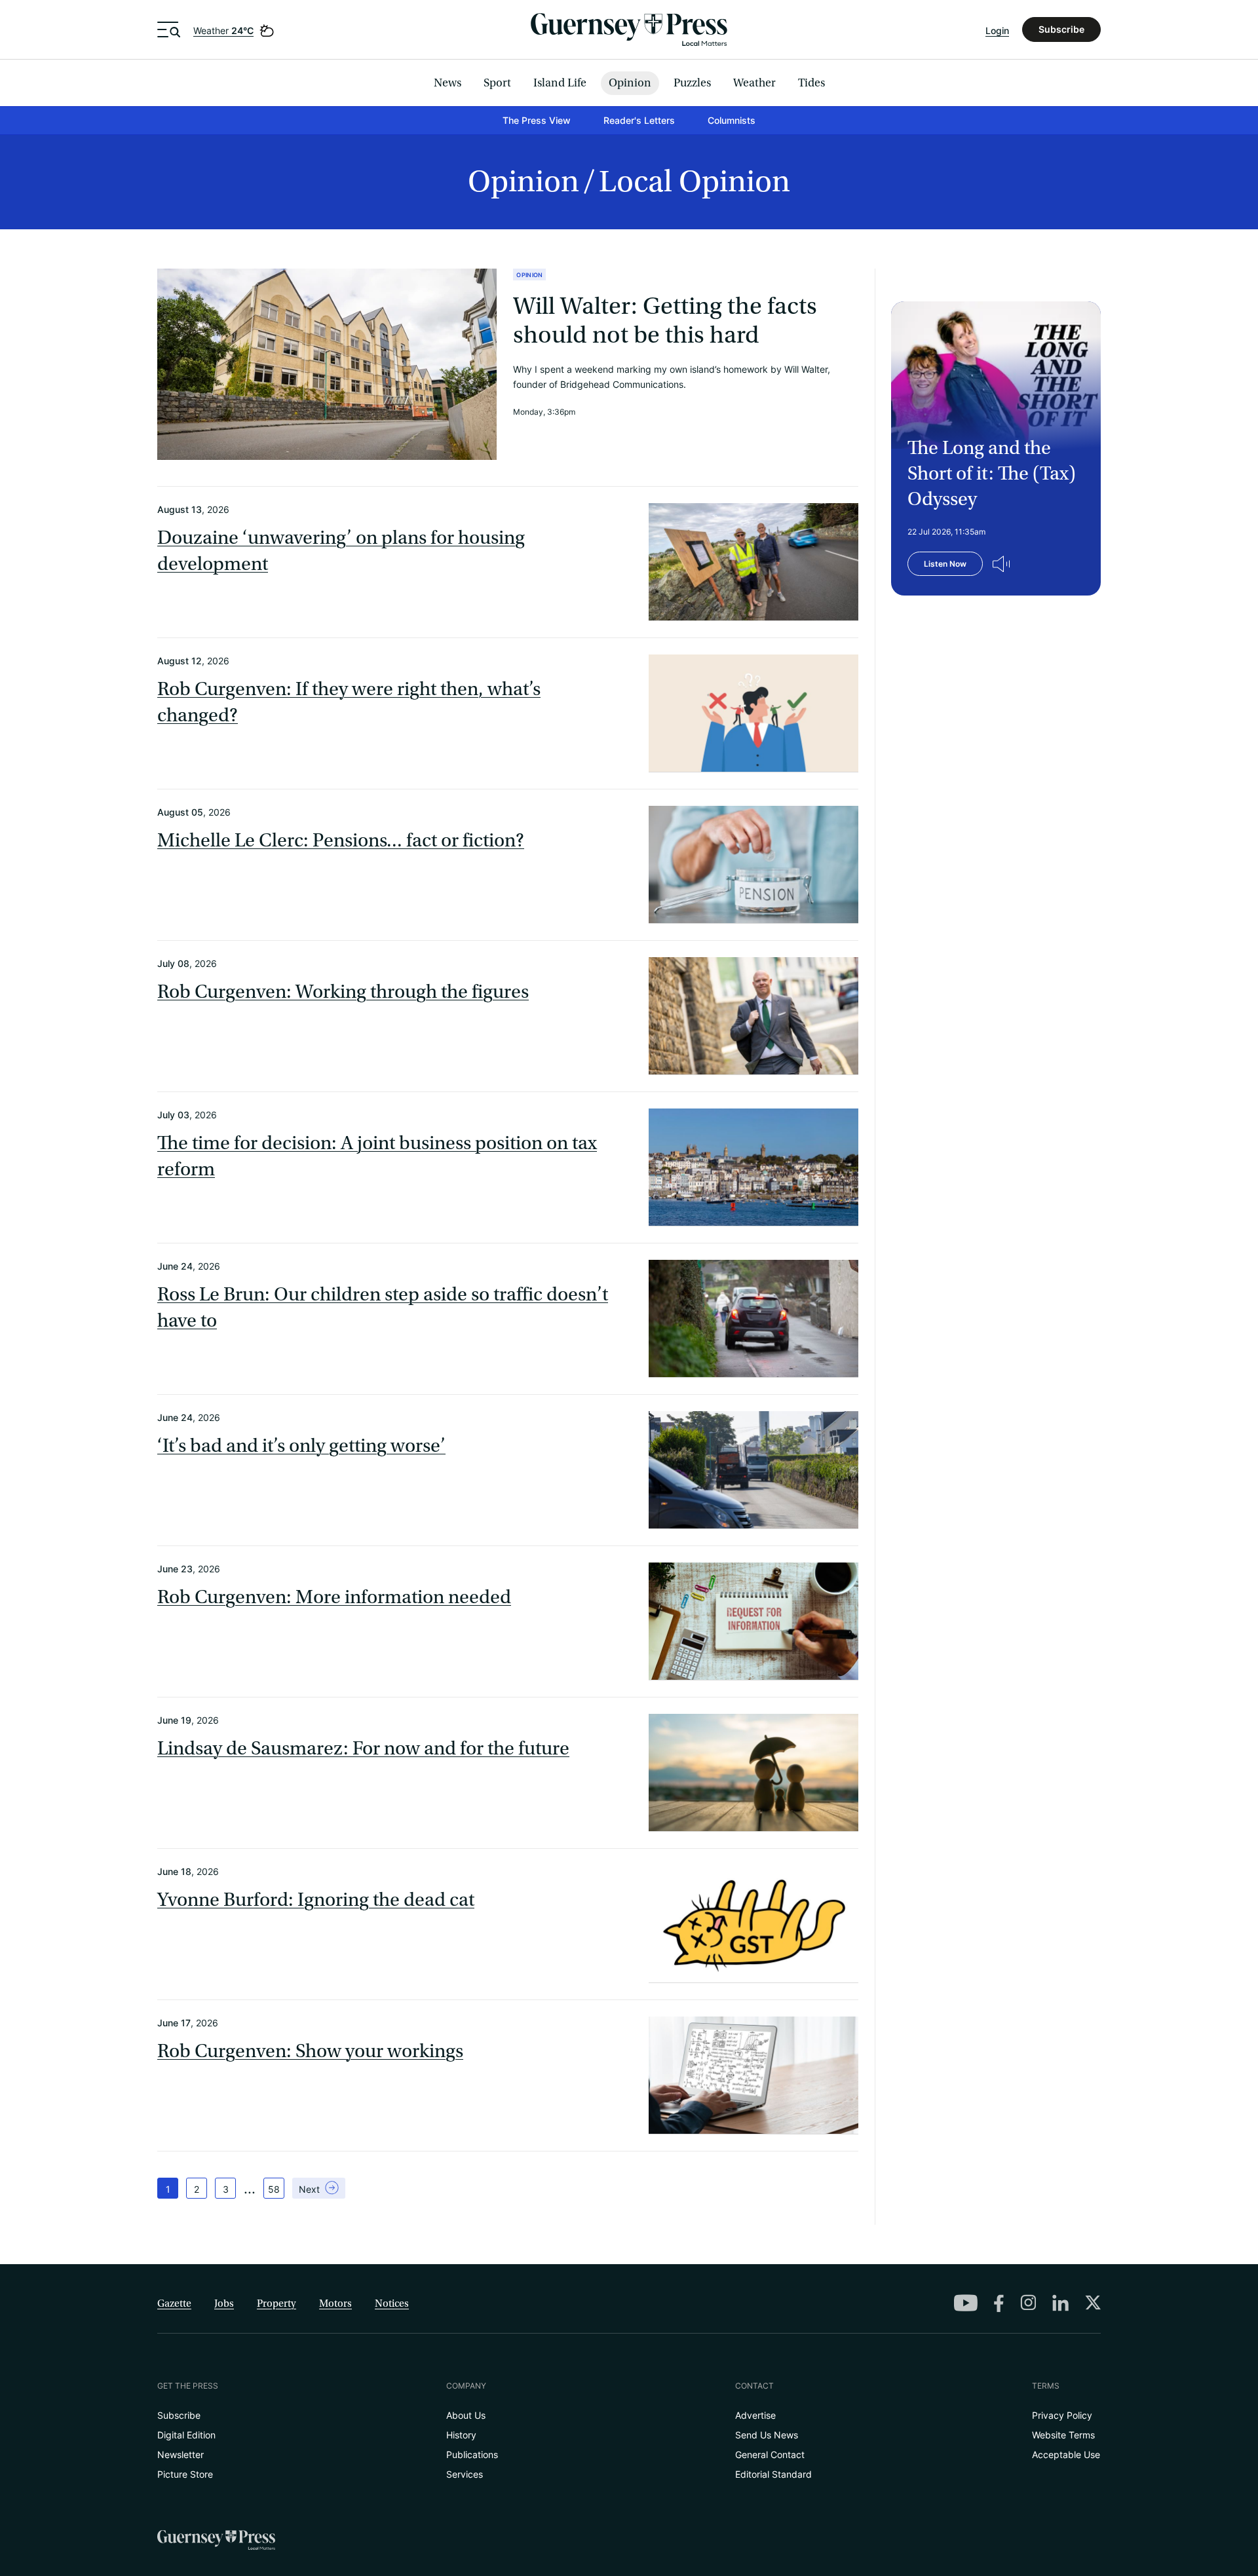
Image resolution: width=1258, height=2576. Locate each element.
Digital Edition (186, 2435)
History (461, 2435)
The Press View (537, 120)
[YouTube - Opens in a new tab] (966, 2303)
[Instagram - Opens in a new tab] (1028, 2302)
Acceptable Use (1066, 2454)
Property (276, 2303)
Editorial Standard (773, 2474)
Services (465, 2474)
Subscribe (1061, 29)
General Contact (770, 2454)
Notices (392, 2303)
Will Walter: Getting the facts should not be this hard (665, 321)
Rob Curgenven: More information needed (334, 1597)
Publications (472, 2454)
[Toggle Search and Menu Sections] (169, 29)
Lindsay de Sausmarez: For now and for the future (363, 1749)
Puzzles (692, 83)
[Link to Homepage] (629, 29)
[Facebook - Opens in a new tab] (999, 2303)
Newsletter (181, 2454)
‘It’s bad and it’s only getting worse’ (301, 1446)
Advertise (755, 2415)
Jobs (224, 2303)
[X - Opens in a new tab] (1093, 2302)
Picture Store (185, 2474)
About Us (466, 2415)
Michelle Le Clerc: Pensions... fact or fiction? (341, 841)
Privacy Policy (1062, 2415)
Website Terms (1063, 2435)
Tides (811, 83)
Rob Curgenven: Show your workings (310, 2051)
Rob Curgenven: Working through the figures (343, 992)
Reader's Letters (639, 120)
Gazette (174, 2303)
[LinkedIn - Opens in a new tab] (1060, 2303)
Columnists (732, 120)
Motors (335, 2303)
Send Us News (767, 2435)
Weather (223, 30)
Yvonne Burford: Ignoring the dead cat (316, 1900)
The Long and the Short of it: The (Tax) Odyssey (992, 474)
